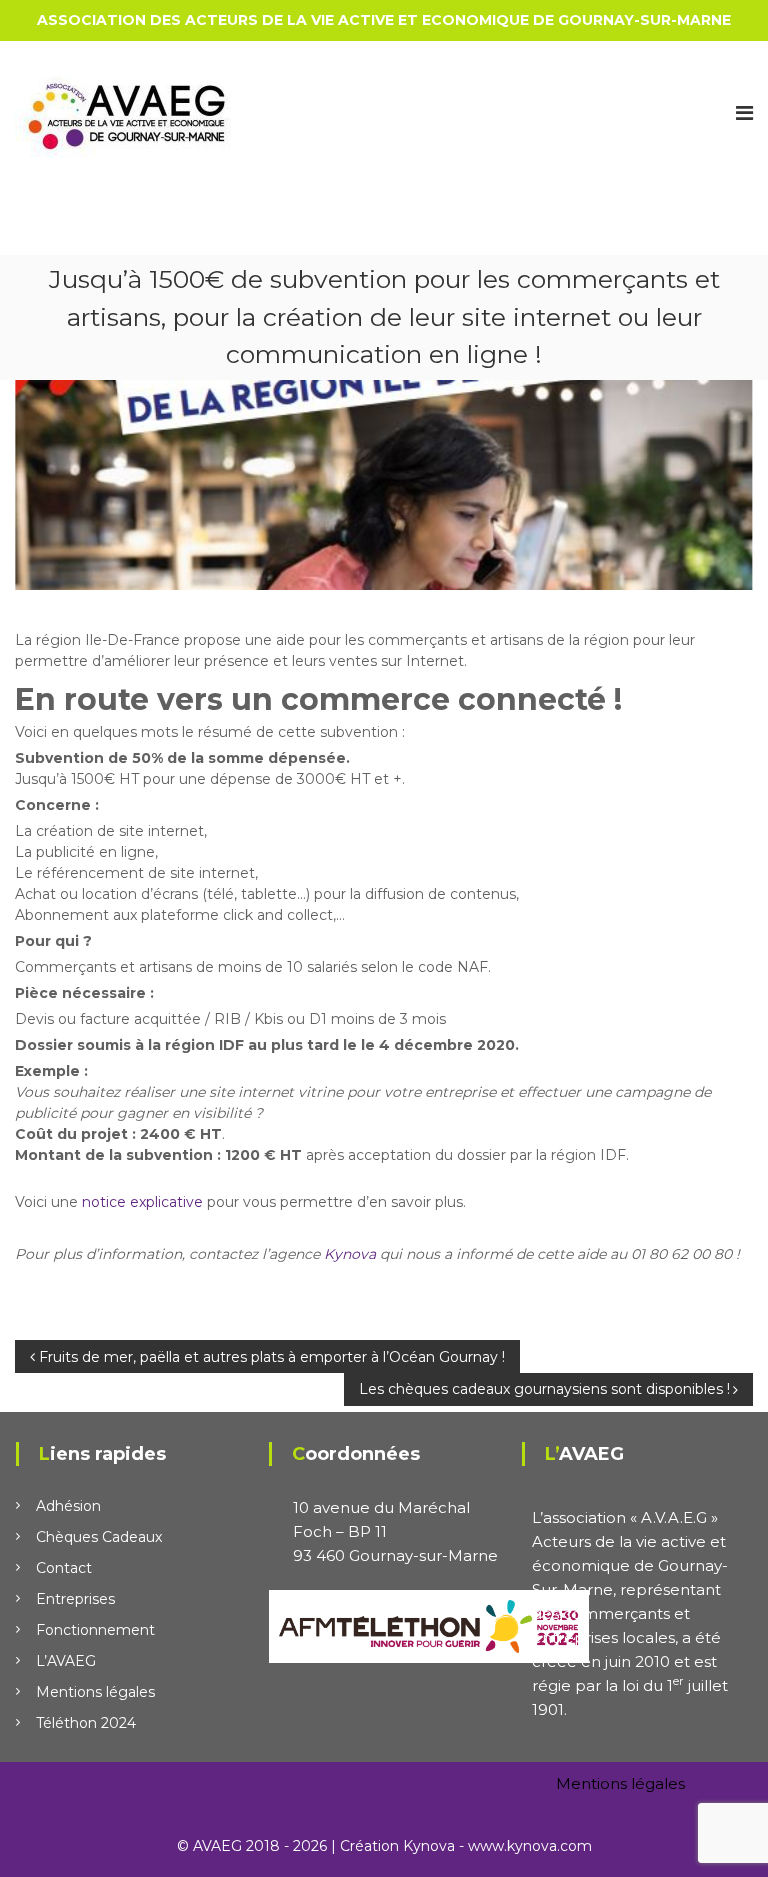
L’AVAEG (66, 1661)
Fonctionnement (95, 1630)
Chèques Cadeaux (99, 1537)
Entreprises (75, 1599)
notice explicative (142, 1202)
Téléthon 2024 (86, 1723)
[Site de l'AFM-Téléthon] (429, 1624)
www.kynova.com (530, 1846)
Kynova (350, 1254)
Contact (64, 1568)
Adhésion (68, 1506)
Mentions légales (95, 1692)
